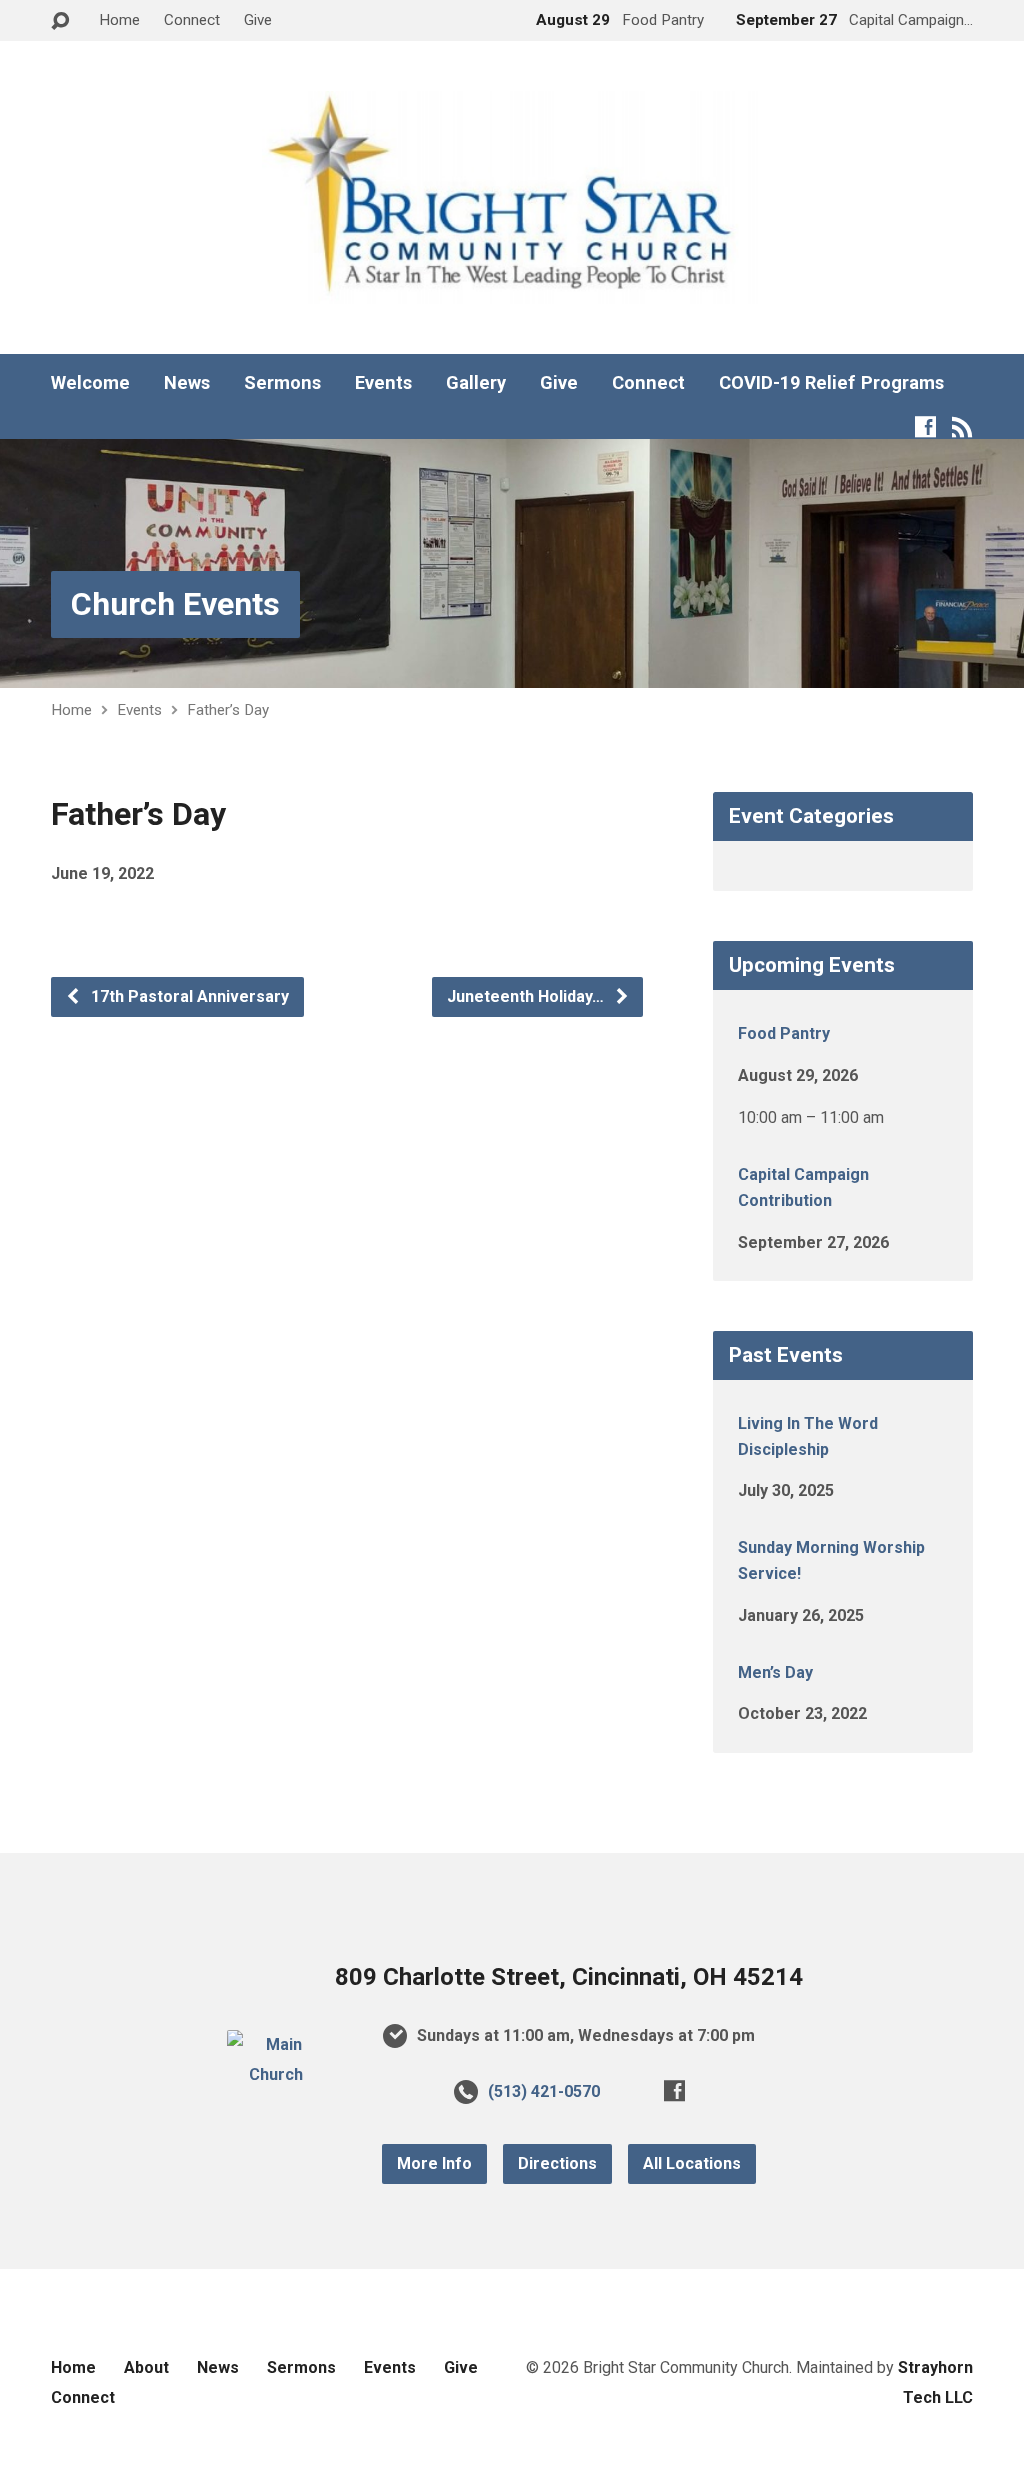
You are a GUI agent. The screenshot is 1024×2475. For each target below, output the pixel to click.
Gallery (476, 383)
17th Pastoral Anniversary (188, 996)
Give (258, 20)
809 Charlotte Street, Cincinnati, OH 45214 (569, 1977)
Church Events (175, 604)
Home (119, 20)
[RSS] (962, 426)
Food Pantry (784, 1033)
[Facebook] (925, 426)
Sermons (282, 383)
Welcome (90, 383)
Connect (192, 20)
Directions (557, 2163)
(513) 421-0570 (544, 2091)
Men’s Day (775, 1672)
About (146, 2367)
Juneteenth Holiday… (527, 996)
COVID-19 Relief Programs (831, 383)
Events (383, 383)
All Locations (692, 2163)
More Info (434, 2163)
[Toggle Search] (60, 21)
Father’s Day (228, 710)
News (187, 383)
